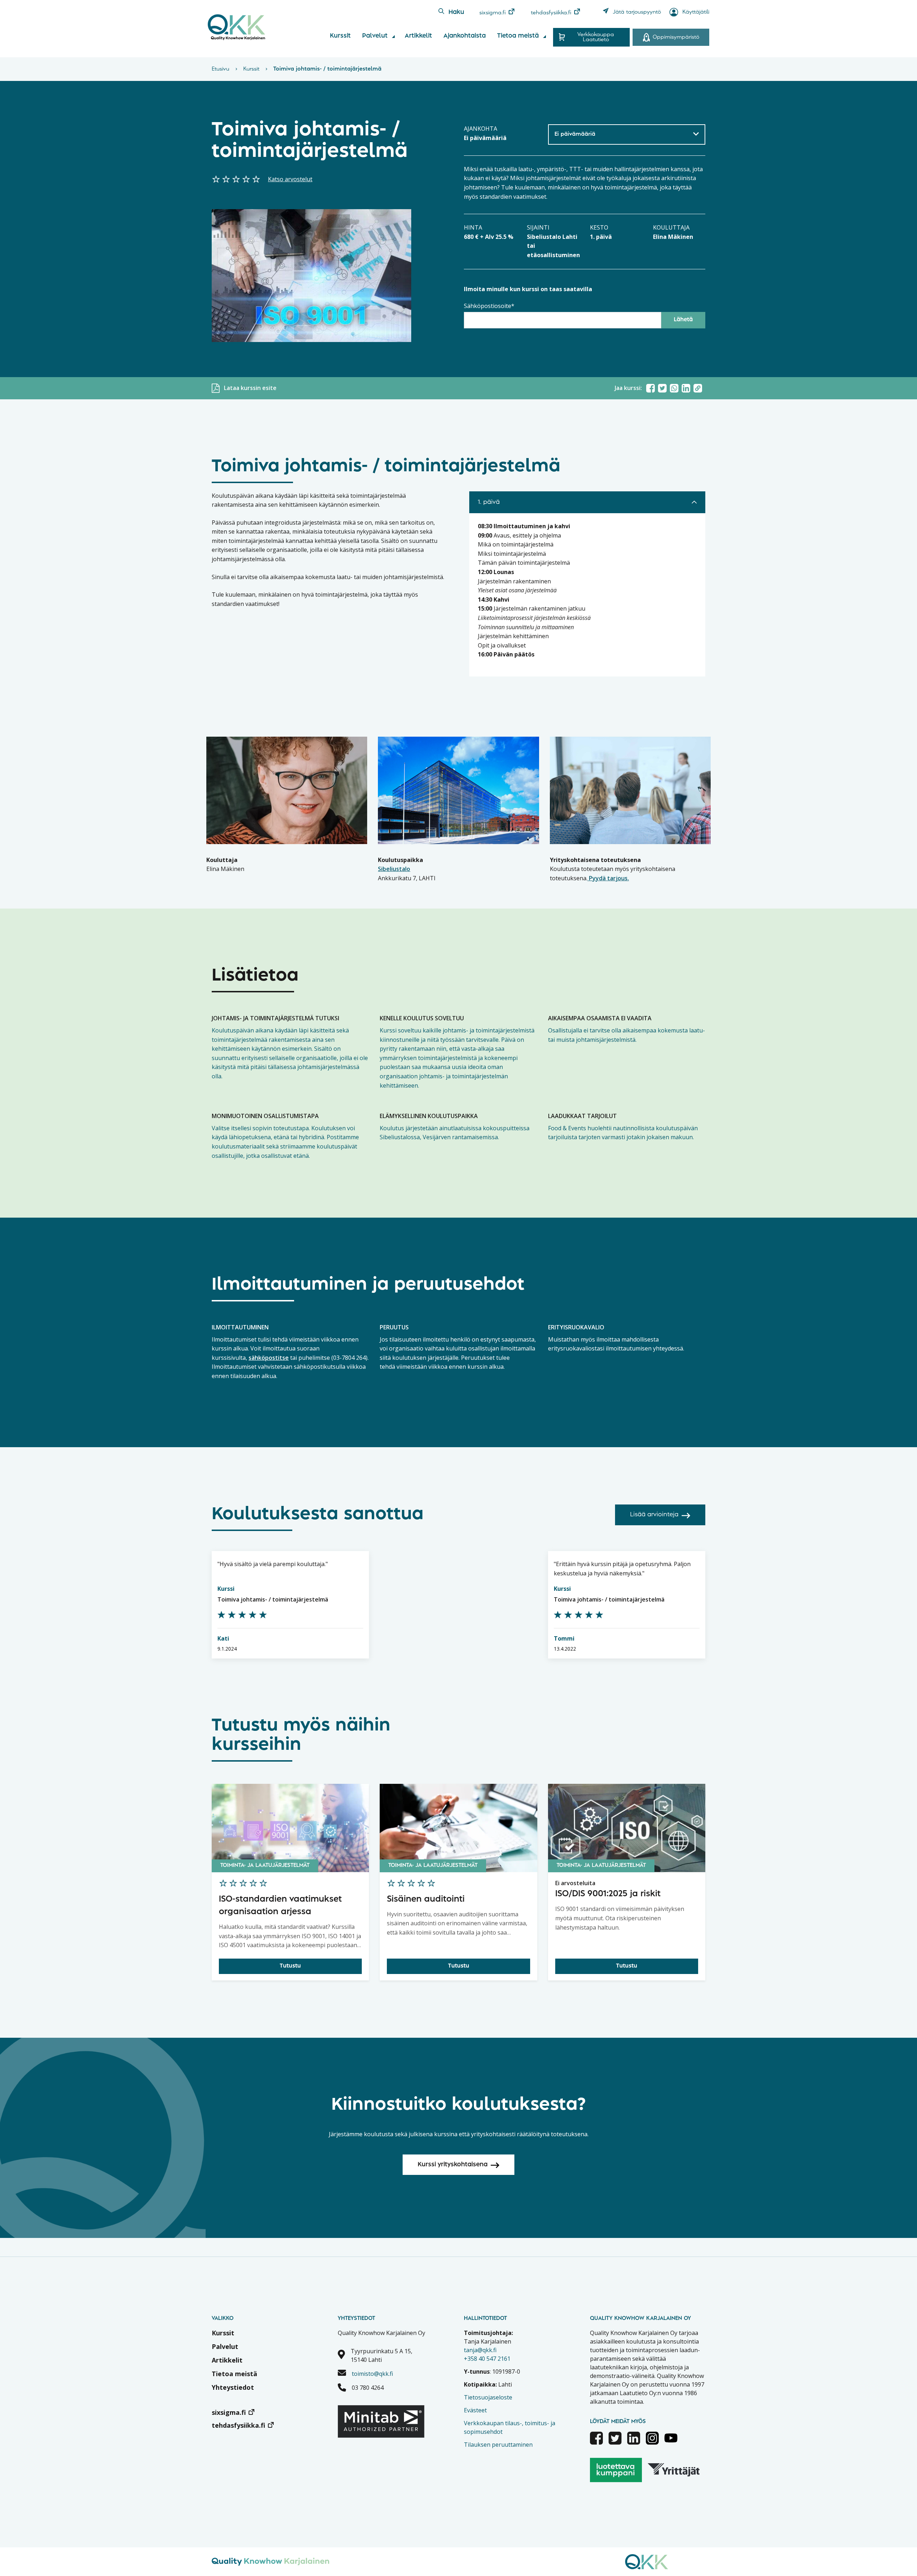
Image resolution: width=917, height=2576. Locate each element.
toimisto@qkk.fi (372, 2374)
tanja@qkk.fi (480, 2350)
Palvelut (375, 36)
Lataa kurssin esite (250, 388)
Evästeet (475, 2410)
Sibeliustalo (394, 869)
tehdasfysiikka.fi (551, 13)
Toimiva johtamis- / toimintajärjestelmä (273, 1599)
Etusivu (220, 69)
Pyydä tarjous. (608, 878)
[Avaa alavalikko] (393, 37)
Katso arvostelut (290, 179)
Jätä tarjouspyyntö (637, 12)
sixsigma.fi (493, 13)
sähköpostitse (269, 1358)
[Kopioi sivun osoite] (698, 388)
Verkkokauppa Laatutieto (596, 37)
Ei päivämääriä (575, 134)
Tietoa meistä (518, 36)
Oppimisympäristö (676, 37)
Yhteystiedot (233, 2387)
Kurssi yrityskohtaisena (453, 2165)
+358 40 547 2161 (487, 2359)
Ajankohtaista (465, 36)
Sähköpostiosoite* (489, 306)
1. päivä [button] (489, 502)
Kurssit (340, 36)
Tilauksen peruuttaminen (498, 2445)
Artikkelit (418, 36)
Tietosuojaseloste (488, 2397)
